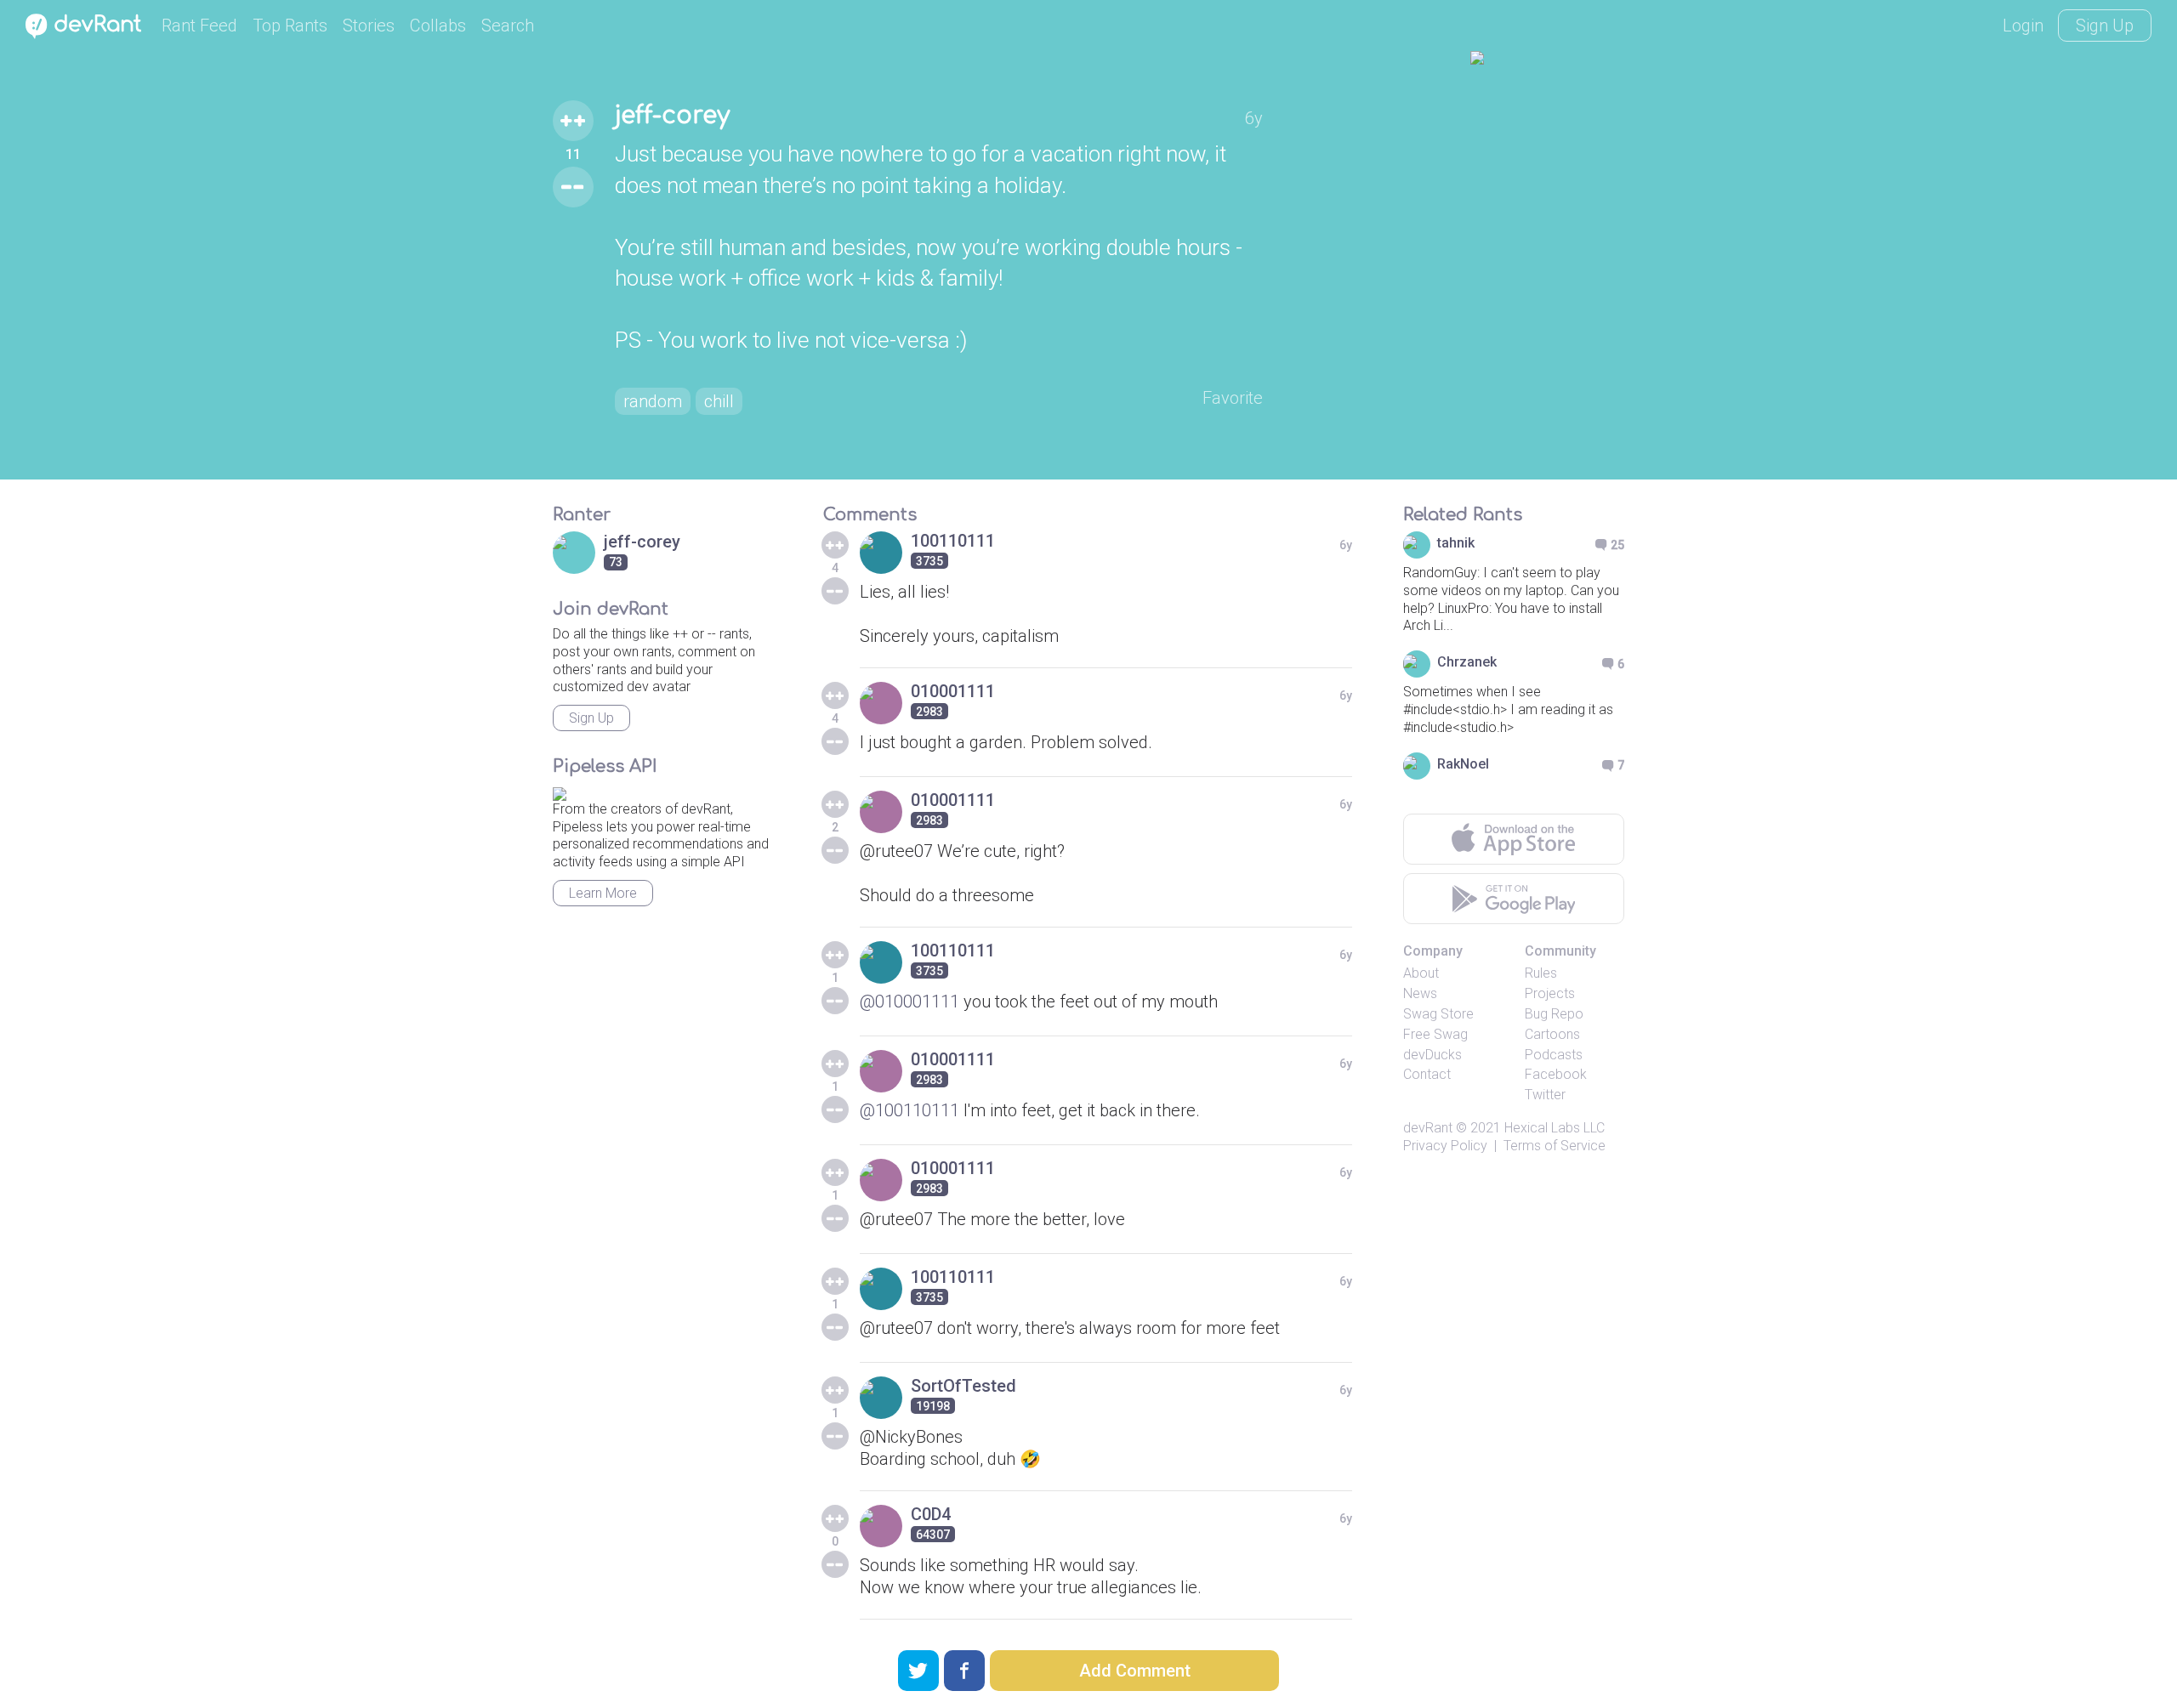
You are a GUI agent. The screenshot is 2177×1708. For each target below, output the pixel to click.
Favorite (1233, 398)
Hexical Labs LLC (1555, 1128)
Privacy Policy (1445, 1146)
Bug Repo (1554, 1014)
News (1420, 993)
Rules (1541, 973)
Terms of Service (1555, 1146)
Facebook (1556, 1074)
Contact (1427, 1074)
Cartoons (1552, 1034)
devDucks (1432, 1055)
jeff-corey (672, 116)
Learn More (603, 893)
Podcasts (1554, 1055)
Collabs (438, 26)
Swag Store (1438, 1014)
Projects (1550, 993)
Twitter (1545, 1095)
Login (2023, 26)
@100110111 (909, 1110)
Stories (369, 26)
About (1421, 973)
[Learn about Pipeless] (560, 791)
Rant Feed (199, 26)
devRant (1428, 1128)
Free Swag (1435, 1034)
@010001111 (909, 1002)
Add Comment (1135, 1671)
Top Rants (290, 26)
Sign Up (2105, 26)
